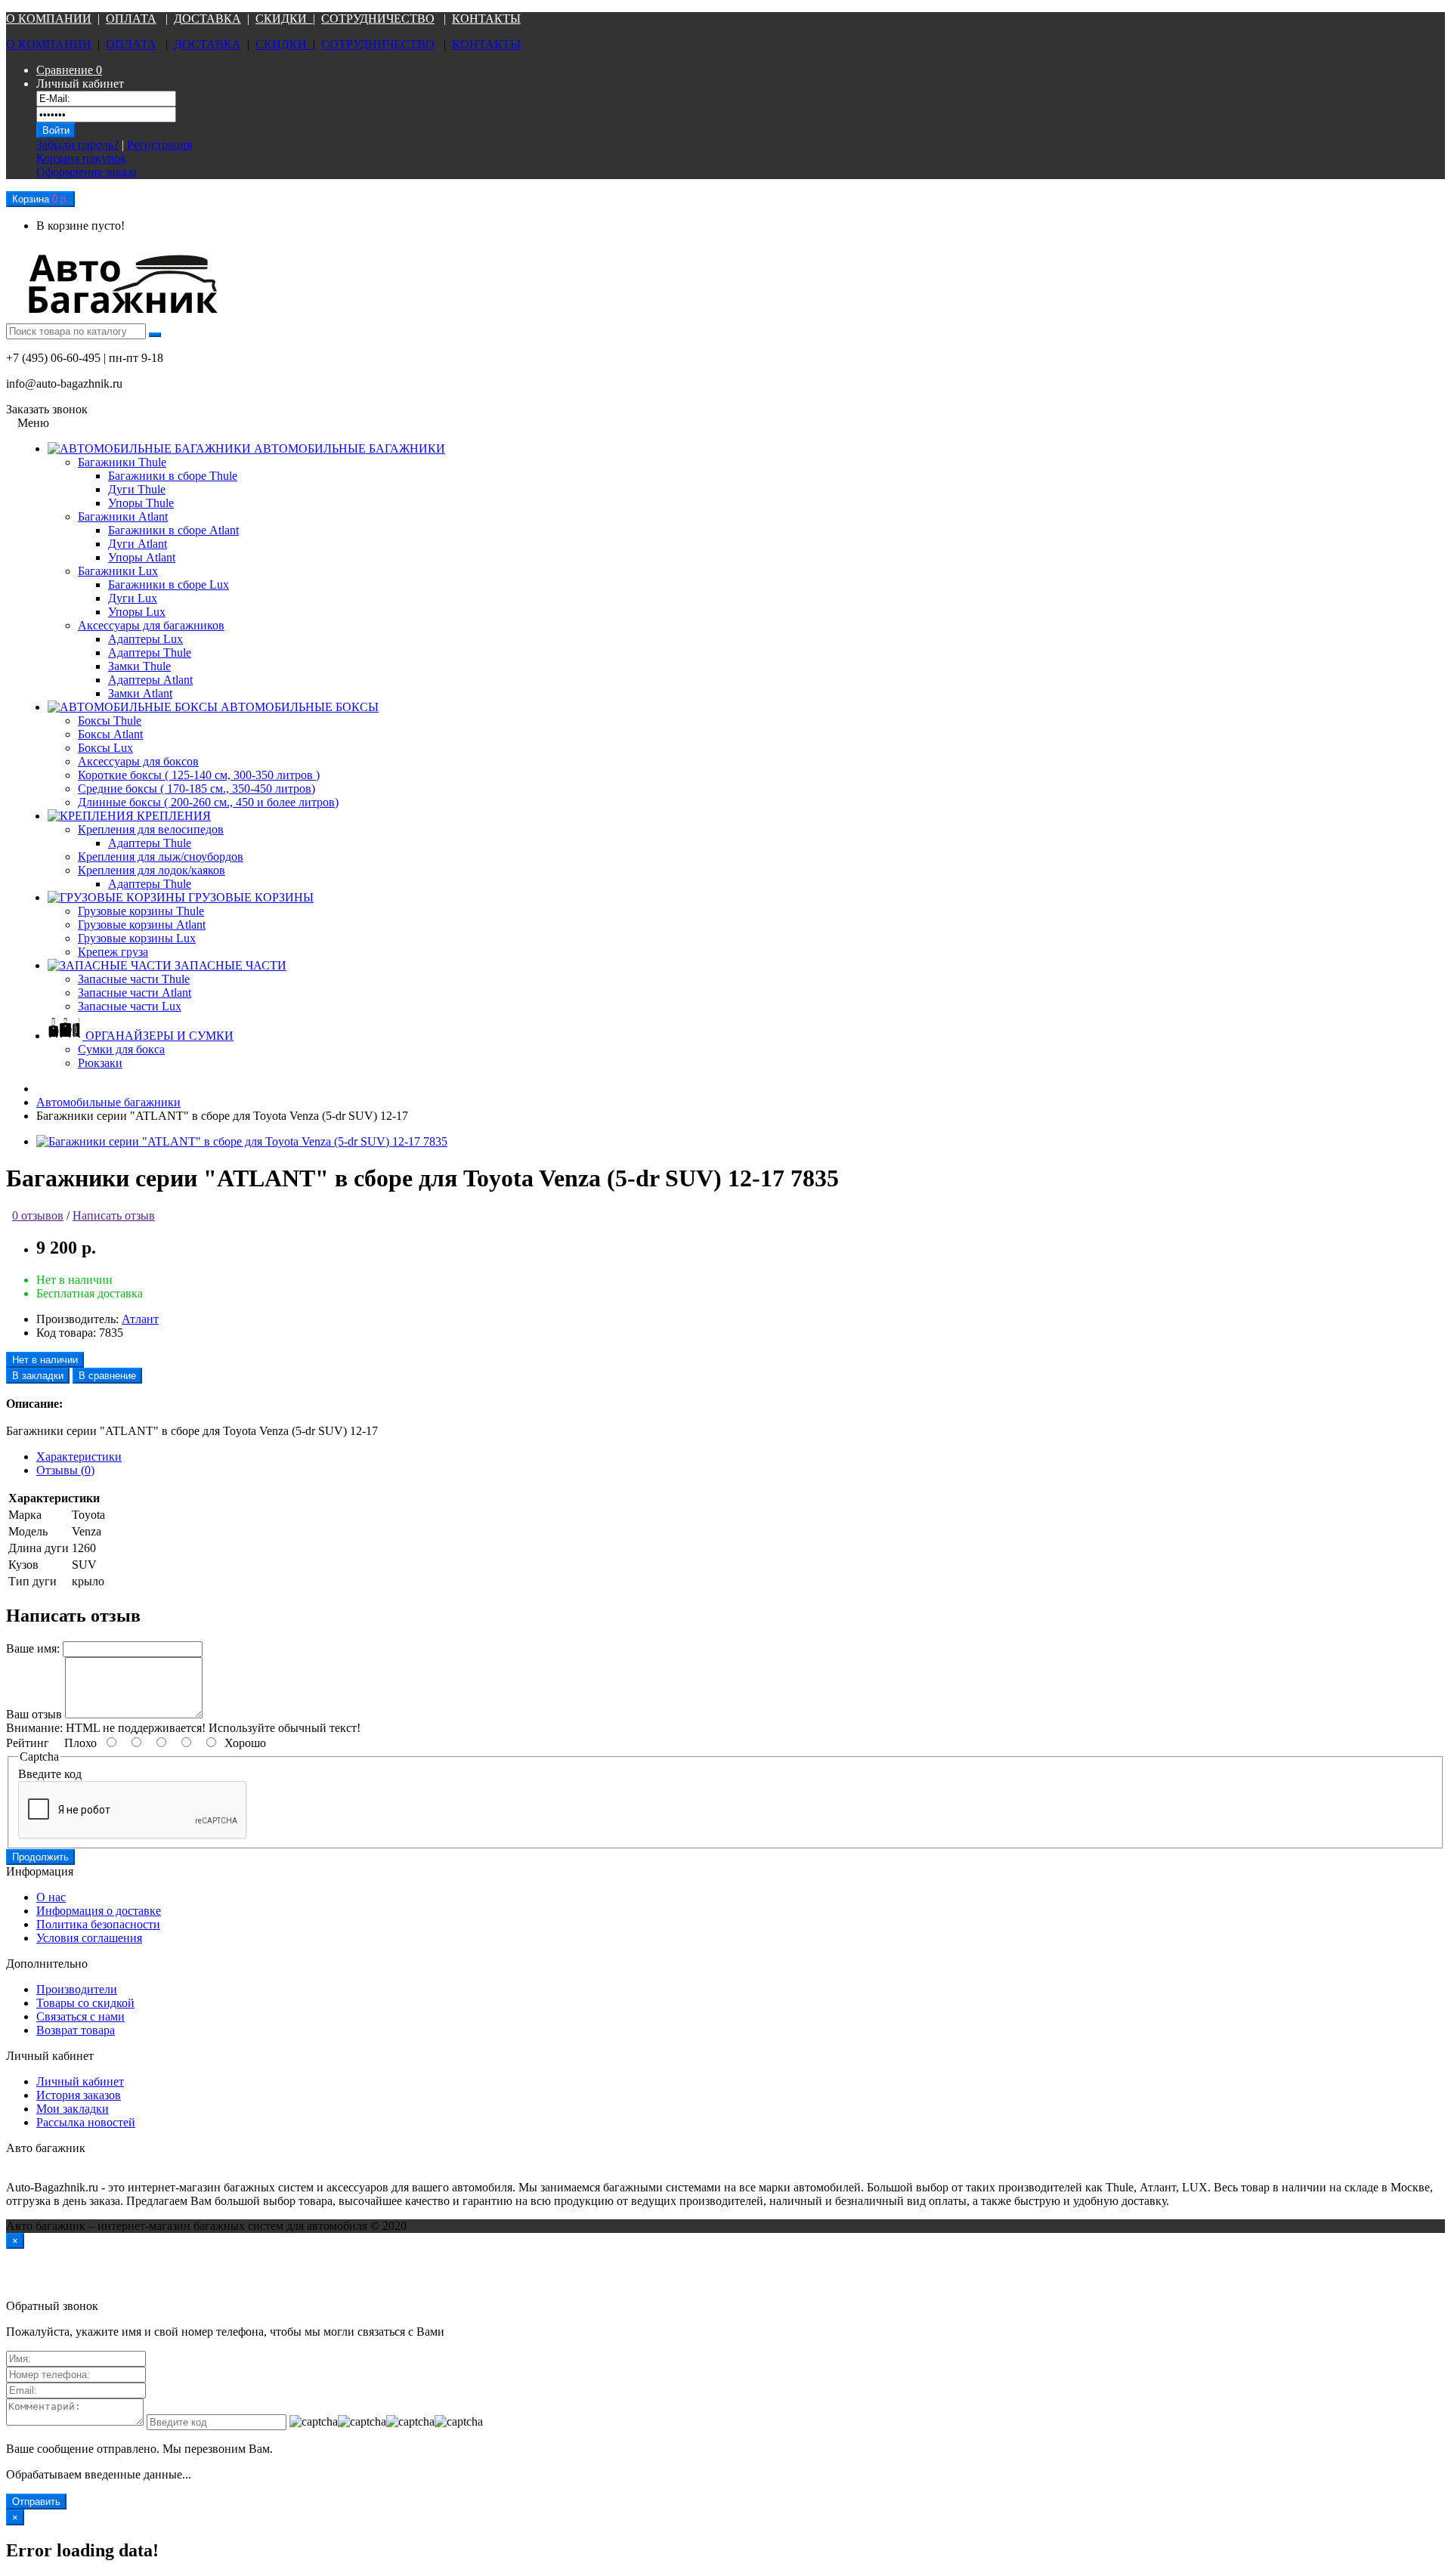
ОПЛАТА (131, 19)
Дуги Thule (137, 489)
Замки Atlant (140, 693)
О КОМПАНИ (44, 19)
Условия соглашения (89, 1938)
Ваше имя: (33, 1648)
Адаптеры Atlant (150, 680)
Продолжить (40, 1857)
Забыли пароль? (77, 145)
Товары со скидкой (85, 2003)
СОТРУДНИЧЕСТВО (378, 19)
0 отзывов (38, 1215)
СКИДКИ (284, 19)
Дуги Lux (133, 598)
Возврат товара (76, 2030)
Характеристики (79, 1457)
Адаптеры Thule (150, 653)
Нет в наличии (45, 1360)
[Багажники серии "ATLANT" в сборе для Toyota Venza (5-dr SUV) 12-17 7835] (242, 1141)
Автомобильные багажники (108, 1102)
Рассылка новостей (86, 2122)
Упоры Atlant (142, 557)
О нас (51, 1897)
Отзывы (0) (65, 1470)
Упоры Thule (141, 503)
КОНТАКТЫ (486, 19)
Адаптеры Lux (145, 639)
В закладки (38, 1376)
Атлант (140, 1319)
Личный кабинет (80, 2081)
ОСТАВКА (212, 19)
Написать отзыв (114, 1215)
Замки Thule (139, 666)
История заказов (79, 2095)
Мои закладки (73, 2109)
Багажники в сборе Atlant (173, 530)
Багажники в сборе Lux (169, 584)
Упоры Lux (137, 612)
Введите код (50, 1774)
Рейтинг (28, 1743)
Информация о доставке (99, 1911)
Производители (77, 1989)
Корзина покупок (81, 158)
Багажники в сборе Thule (173, 476)
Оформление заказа (87, 172)
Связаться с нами (80, 2016)
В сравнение (107, 1376)
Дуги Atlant (138, 544)
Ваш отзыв (34, 1714)
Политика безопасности (98, 1924)
